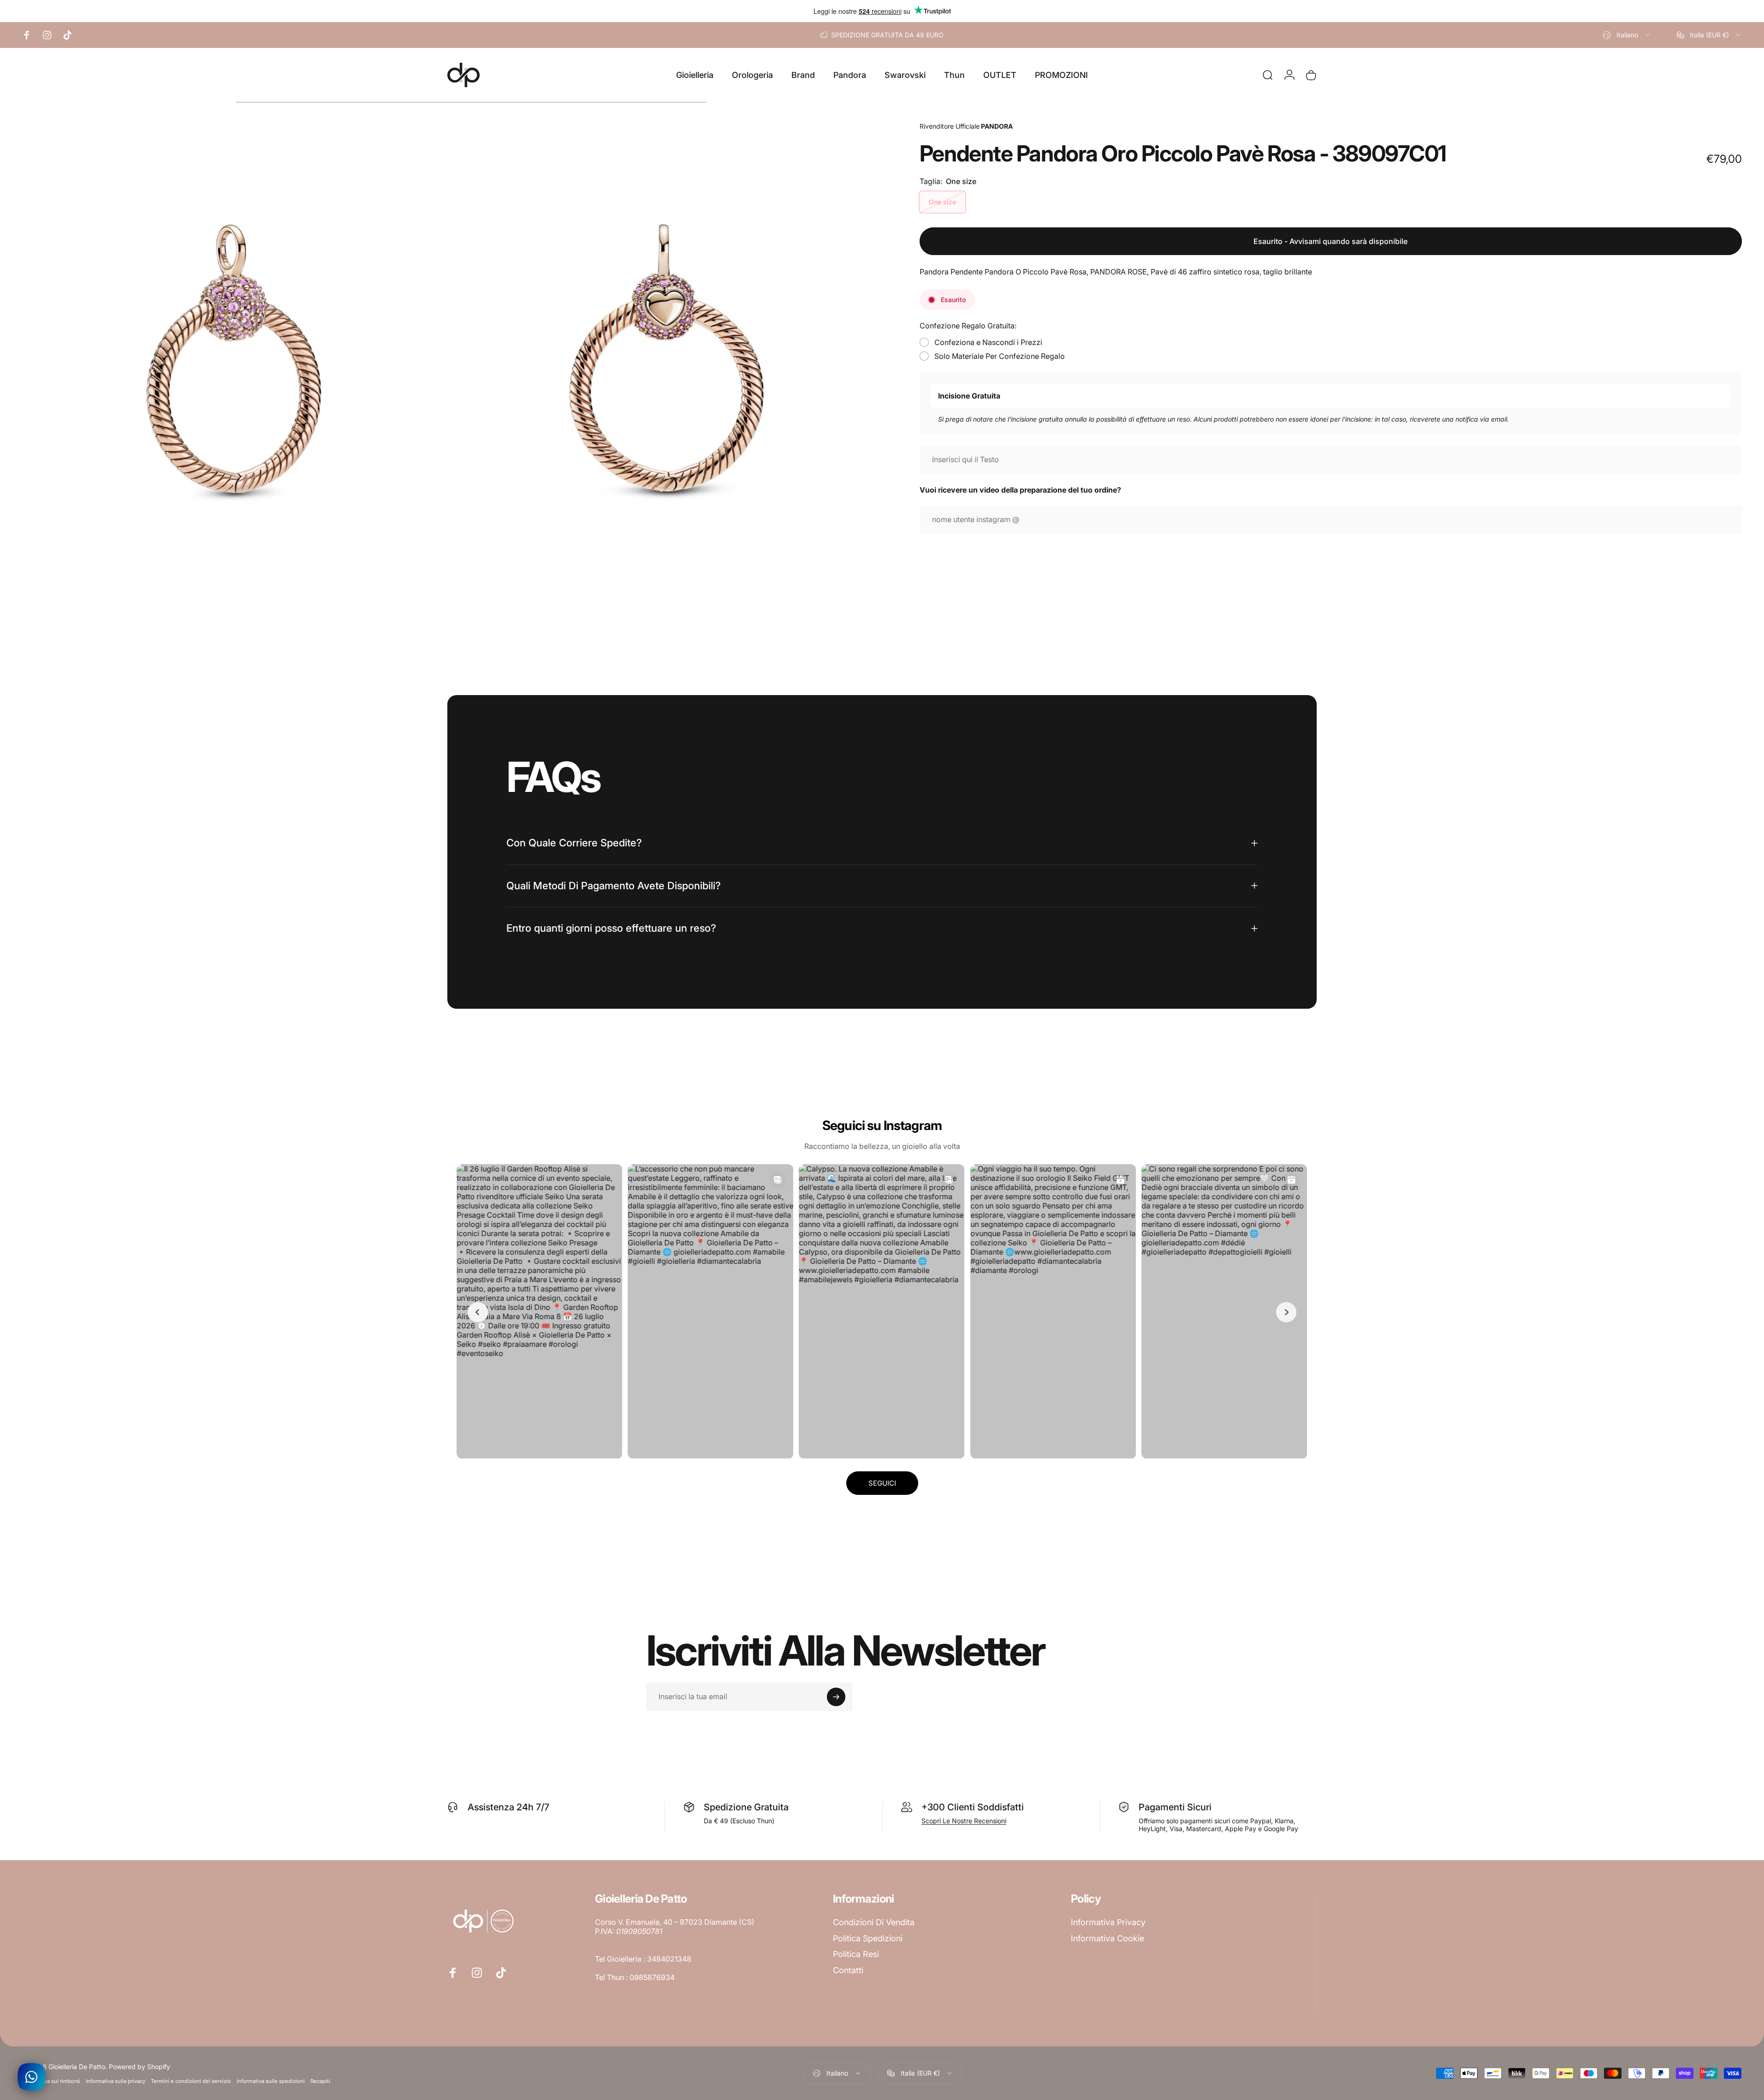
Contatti (848, 1970)
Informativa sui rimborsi (51, 2081)
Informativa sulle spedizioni (271, 2081)
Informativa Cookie (1108, 1938)
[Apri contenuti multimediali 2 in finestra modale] (666, 323)
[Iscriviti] (836, 1697)
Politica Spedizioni (868, 1938)
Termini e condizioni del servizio (191, 2081)
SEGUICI (882, 1483)
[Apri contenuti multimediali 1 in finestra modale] (234, 323)
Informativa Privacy (1108, 1922)
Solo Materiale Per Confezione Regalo (1000, 356)
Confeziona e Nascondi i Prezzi (988, 342)
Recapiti (320, 2081)
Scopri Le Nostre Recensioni (964, 1821)
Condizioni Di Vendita (874, 1922)
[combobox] (1627, 35)
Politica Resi (856, 1954)
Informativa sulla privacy (116, 2081)
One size (942, 202)
